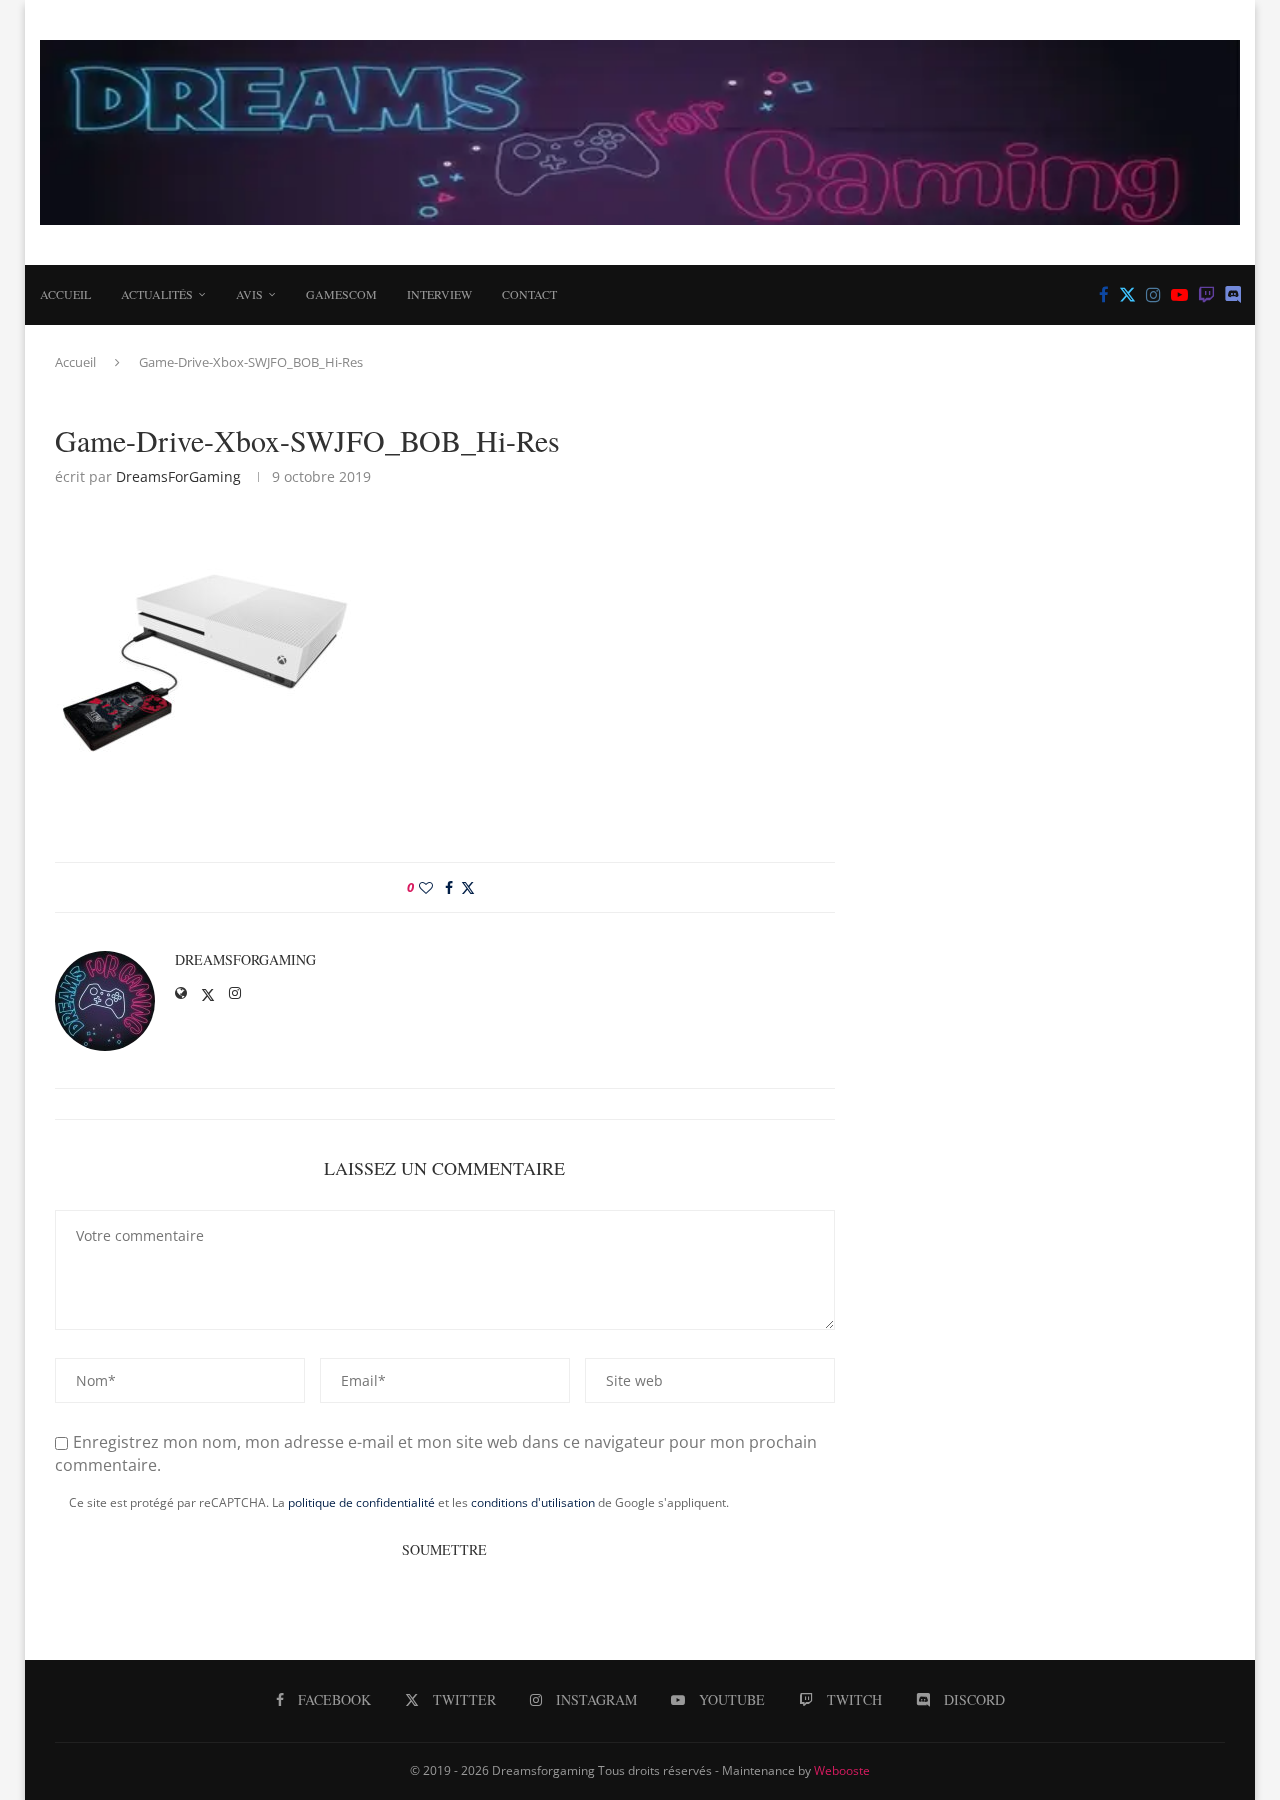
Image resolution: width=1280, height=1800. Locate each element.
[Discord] (1233, 295)
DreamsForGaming (178, 476)
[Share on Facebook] (449, 887)
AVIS (249, 294)
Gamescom (341, 294)
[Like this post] (426, 887)
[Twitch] (1206, 295)
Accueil (65, 294)
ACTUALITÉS (157, 294)
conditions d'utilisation (533, 1502)
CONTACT (529, 294)
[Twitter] (1127, 295)
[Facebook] (1104, 295)
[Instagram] (1153, 295)
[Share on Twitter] (468, 887)
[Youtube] (1179, 295)
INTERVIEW (439, 294)
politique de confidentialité (361, 1502)
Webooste (842, 1770)
